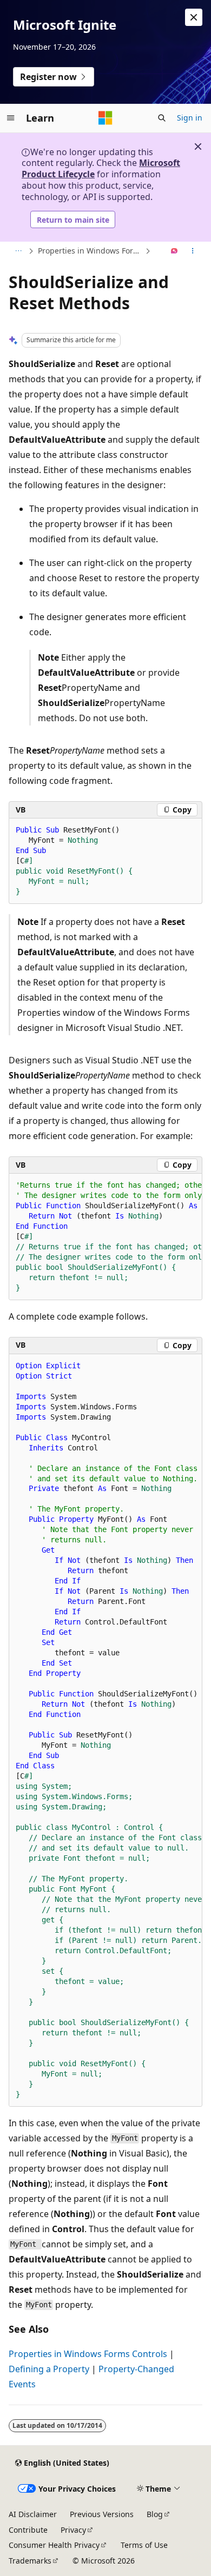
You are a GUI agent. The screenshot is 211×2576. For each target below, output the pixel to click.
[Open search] (162, 118)
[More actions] (193, 251)
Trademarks (30, 2561)
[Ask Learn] (174, 251)
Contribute (28, 2530)
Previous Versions (102, 2514)
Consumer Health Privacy (54, 2545)
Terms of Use (144, 2545)
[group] (105, 1237)
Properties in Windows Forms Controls (90, 251)
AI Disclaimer (33, 2514)
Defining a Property (49, 2369)
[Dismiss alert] (194, 17)
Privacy (73, 2530)
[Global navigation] (11, 118)
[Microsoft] (105, 118)
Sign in (190, 118)
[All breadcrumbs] (18, 251)
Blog (155, 2514)
